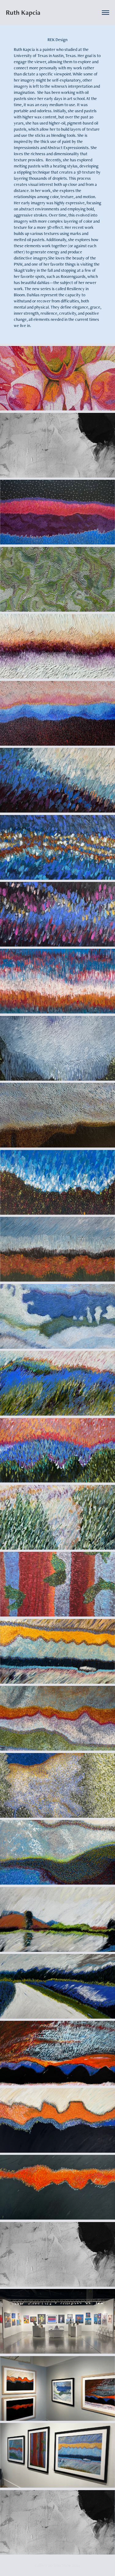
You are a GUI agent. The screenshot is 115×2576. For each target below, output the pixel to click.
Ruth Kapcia (23, 12)
